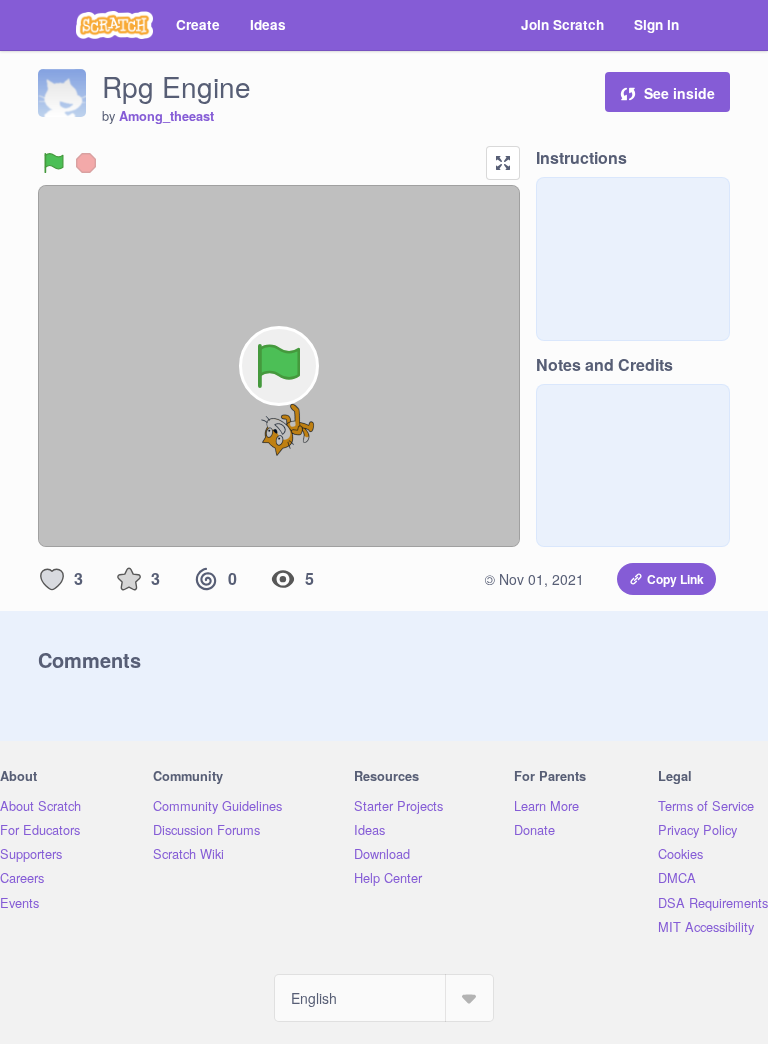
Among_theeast (166, 116)
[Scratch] (114, 25)
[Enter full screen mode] (503, 163)
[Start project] (54, 163)
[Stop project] (86, 163)
